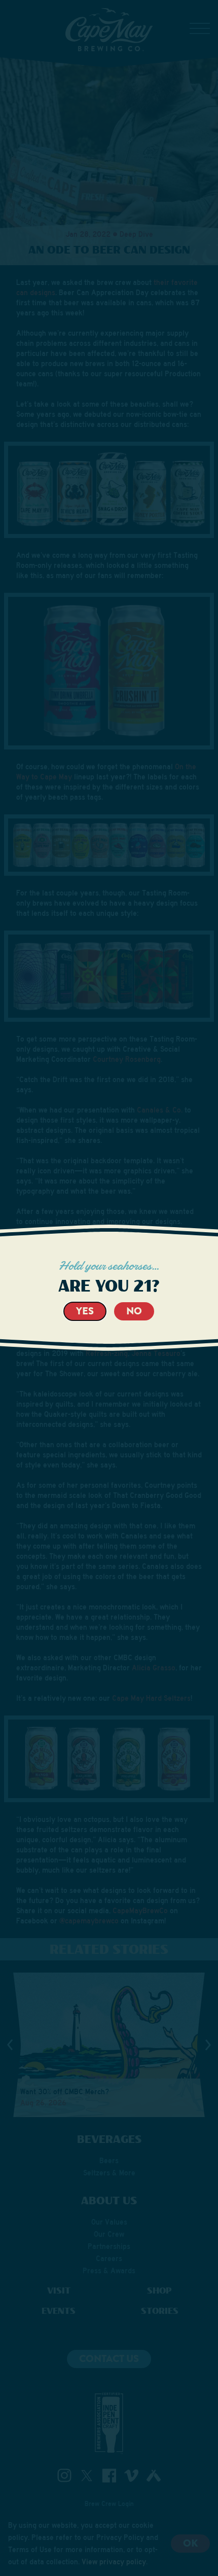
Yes (85, 1311)
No (134, 1311)
